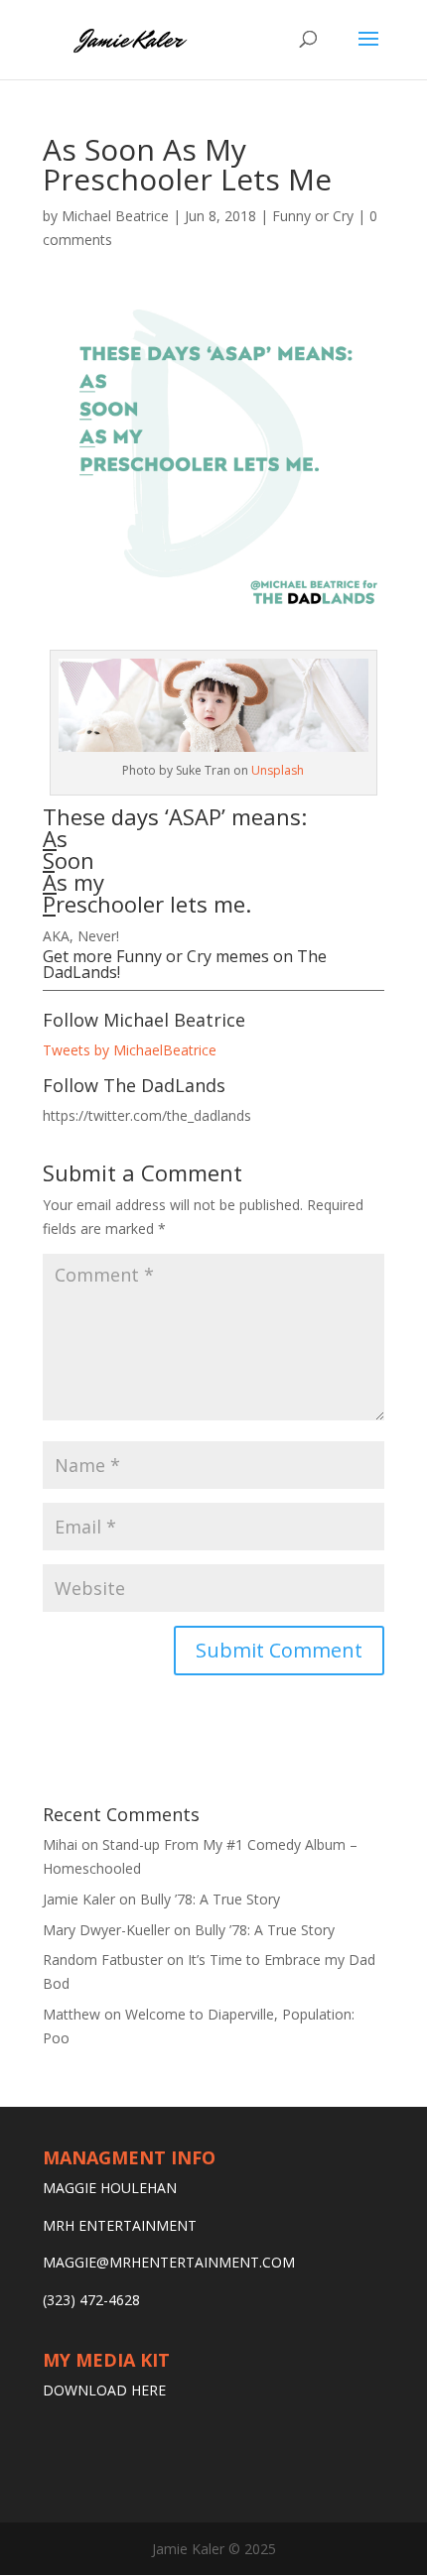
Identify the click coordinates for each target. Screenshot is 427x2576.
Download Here (104, 2390)
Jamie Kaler (79, 1899)
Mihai (60, 1844)
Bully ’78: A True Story (210, 1899)
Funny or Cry (313, 216)
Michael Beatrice (115, 216)
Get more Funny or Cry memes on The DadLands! (185, 964)
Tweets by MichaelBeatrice (130, 1050)
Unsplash (278, 770)
